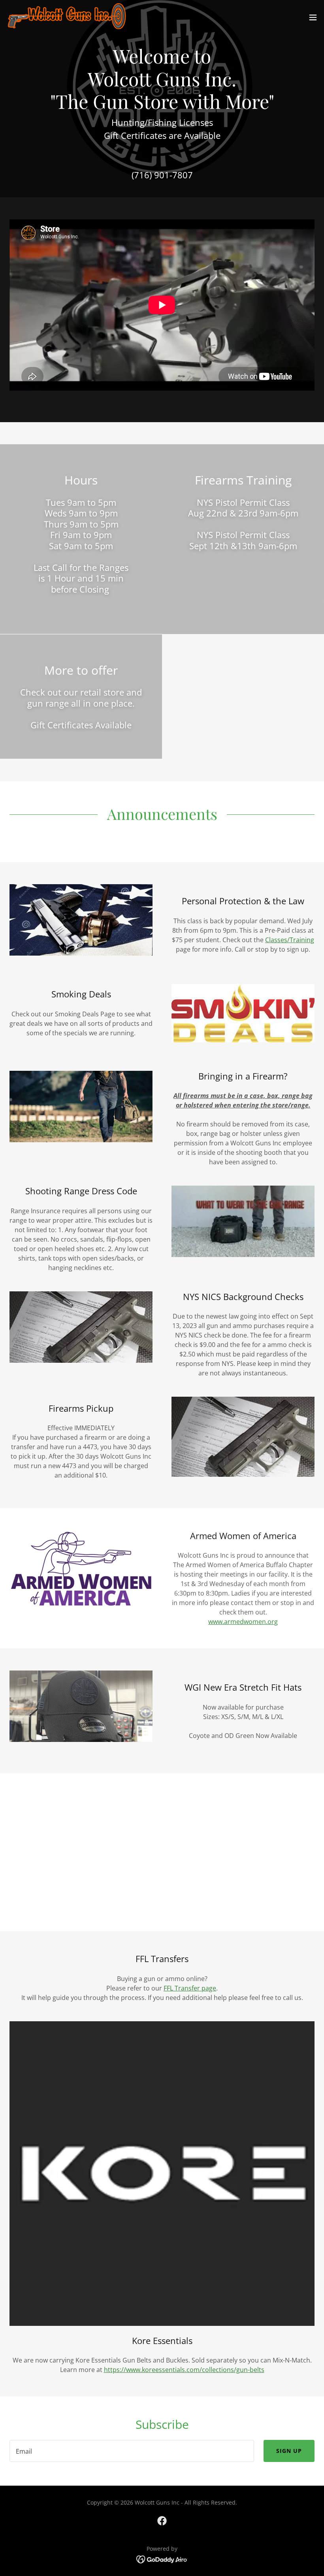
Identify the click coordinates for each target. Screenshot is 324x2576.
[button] (313, 17)
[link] (67, 17)
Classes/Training (290, 940)
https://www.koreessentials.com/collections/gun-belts (184, 2370)
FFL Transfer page (190, 1988)
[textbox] (132, 2451)
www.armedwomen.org (243, 1622)
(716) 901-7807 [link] (162, 175)
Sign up (289, 2451)
